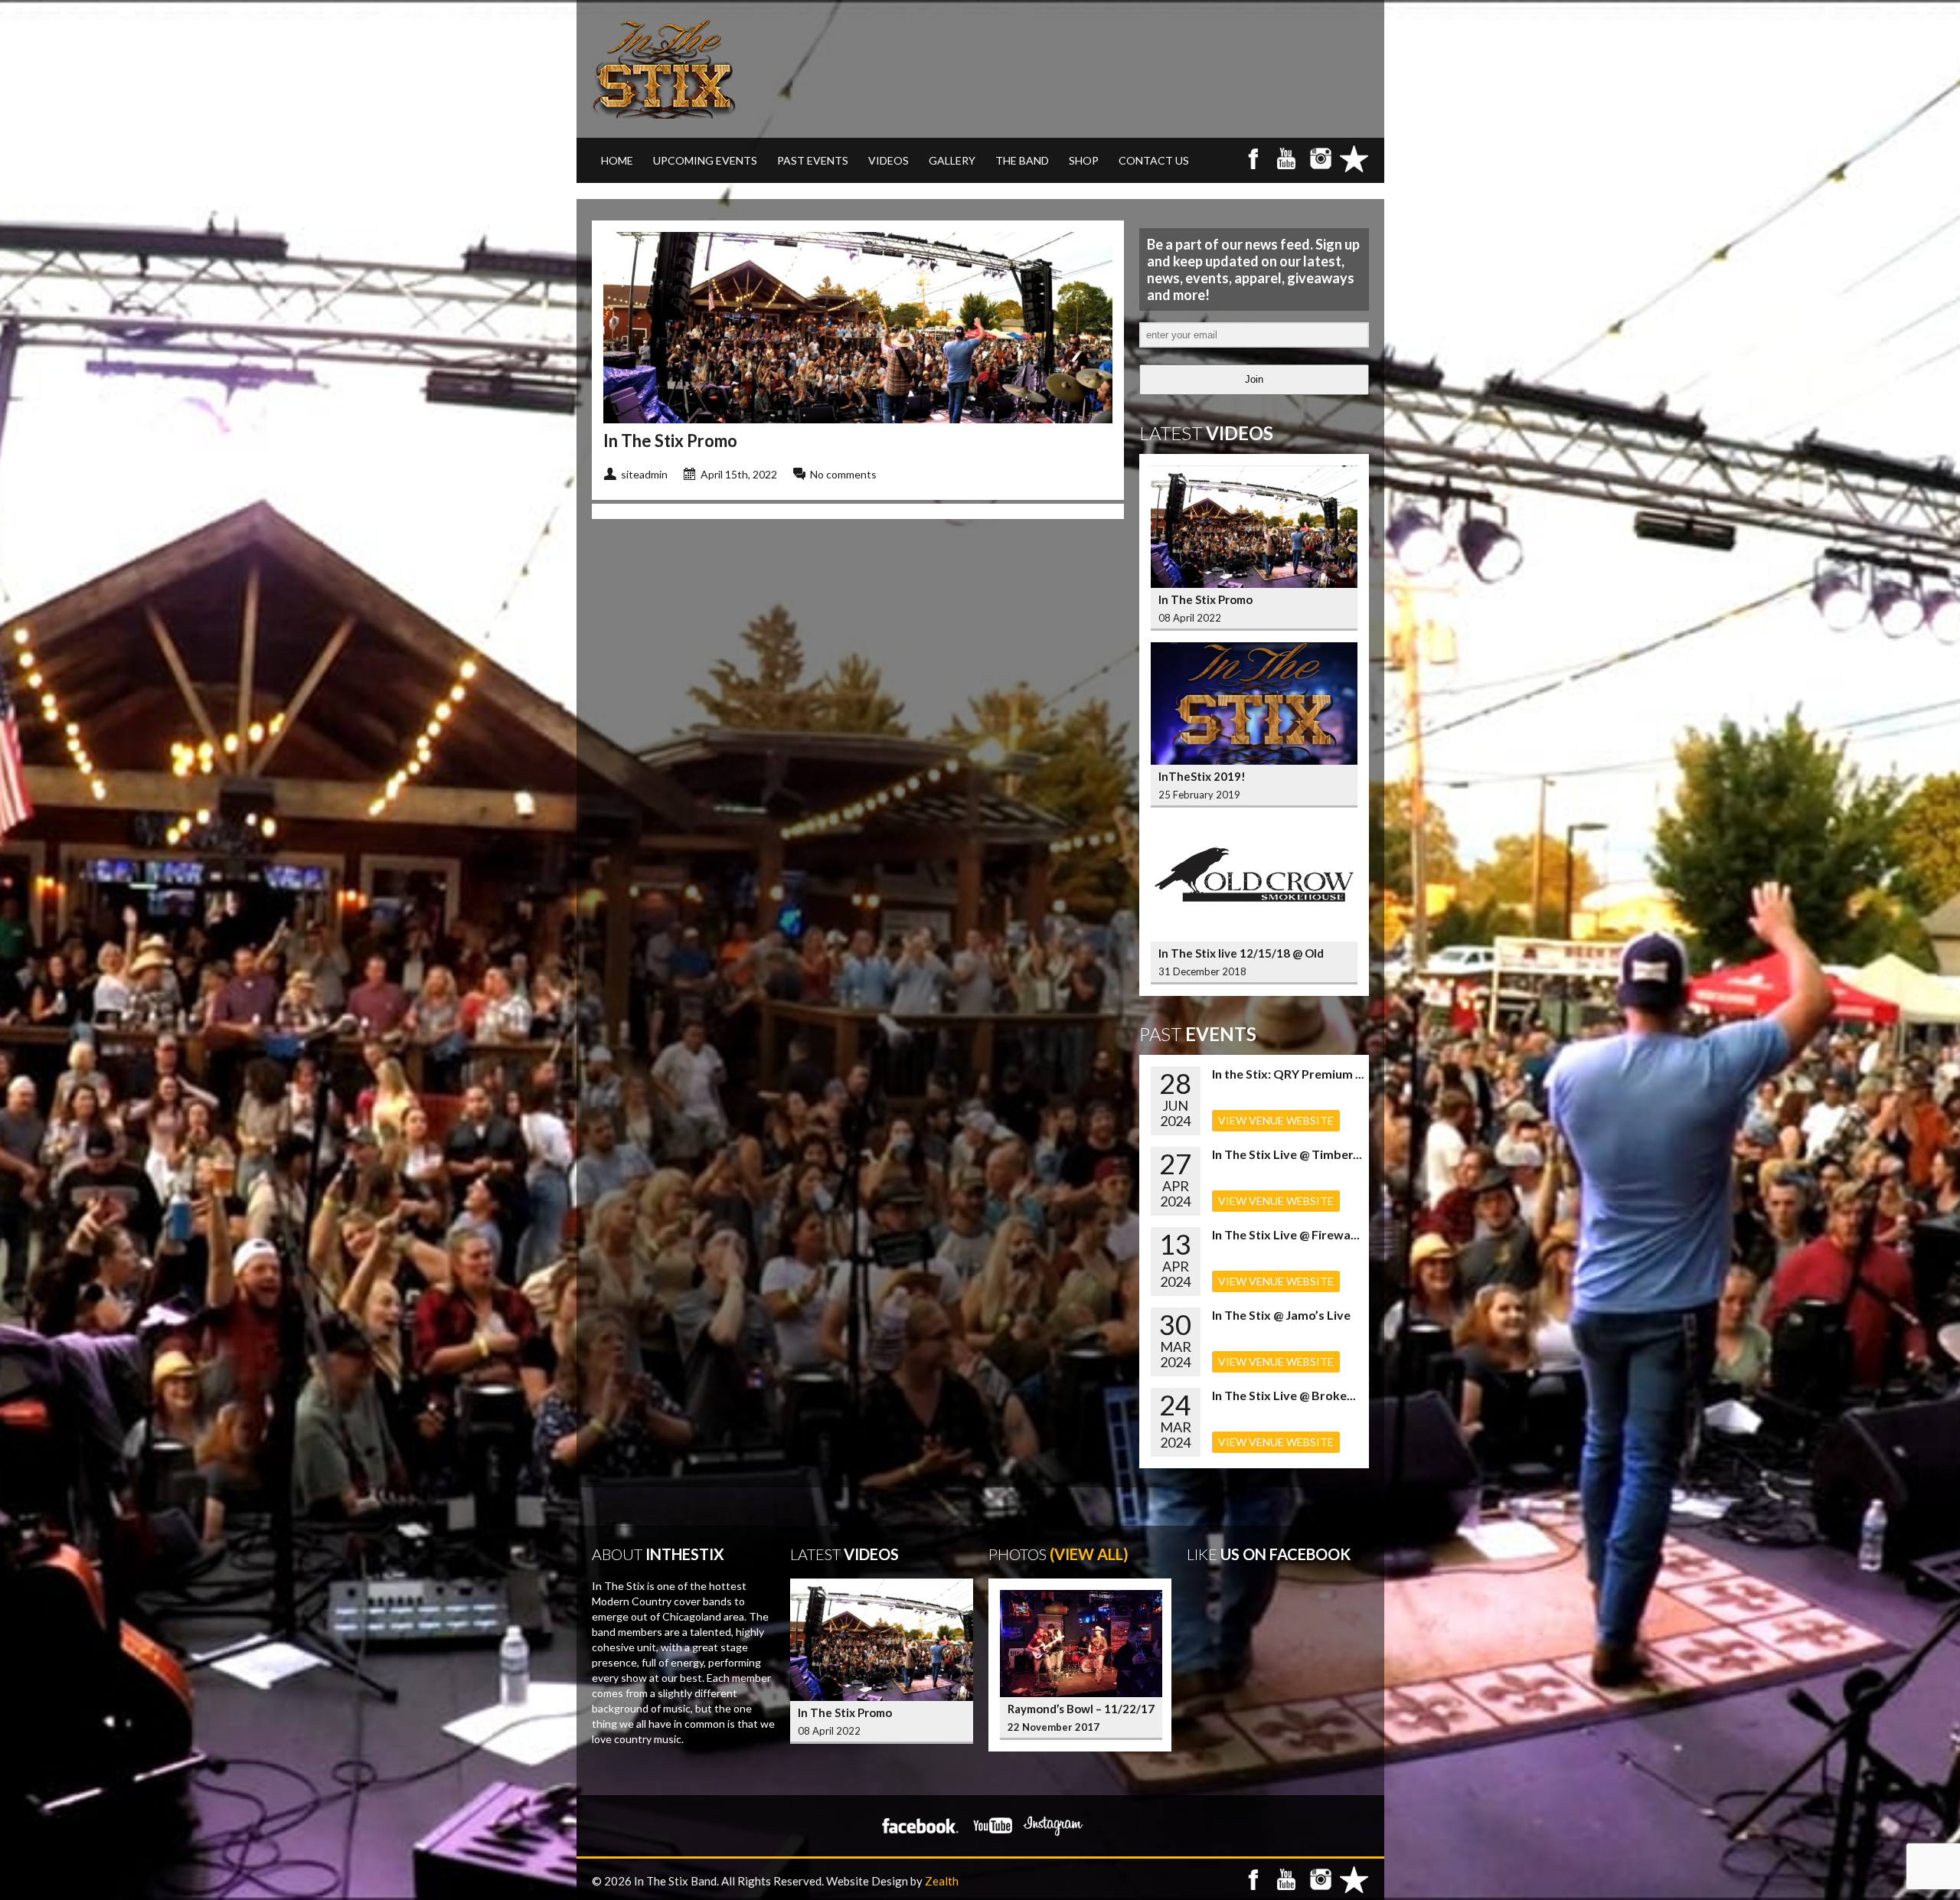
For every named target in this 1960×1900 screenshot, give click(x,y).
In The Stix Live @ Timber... (1287, 1154)
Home (617, 160)
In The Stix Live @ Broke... (1284, 1395)
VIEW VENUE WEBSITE (1276, 1120)
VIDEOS (889, 160)
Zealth (942, 1881)
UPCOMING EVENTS (705, 160)
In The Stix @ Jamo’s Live (1281, 1315)
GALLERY (952, 160)
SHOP (1084, 160)
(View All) (1089, 1554)
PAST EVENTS (813, 160)
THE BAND (1022, 160)
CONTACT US (1154, 160)
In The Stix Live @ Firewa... (1286, 1234)
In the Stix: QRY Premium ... (1288, 1074)
